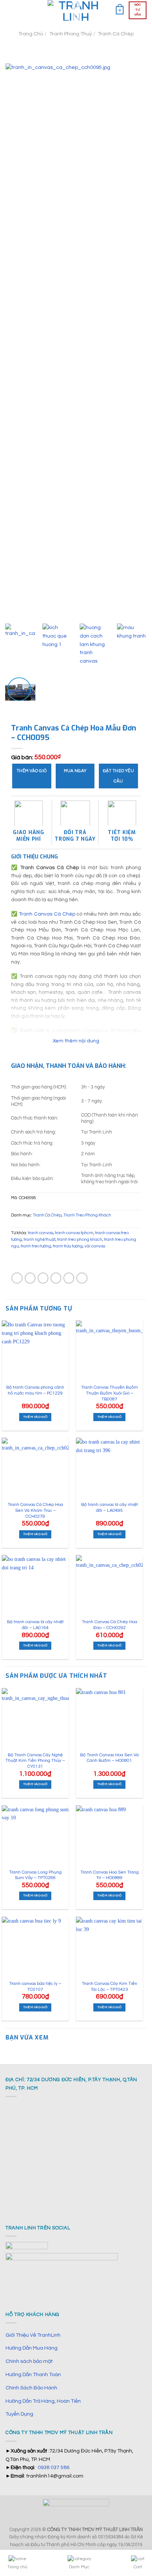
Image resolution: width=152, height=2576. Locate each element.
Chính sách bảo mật (29, 2361)
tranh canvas (41, 1233)
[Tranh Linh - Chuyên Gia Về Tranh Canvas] (76, 10)
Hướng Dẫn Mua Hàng (32, 2348)
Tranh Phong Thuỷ (71, 34)
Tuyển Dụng (19, 2414)
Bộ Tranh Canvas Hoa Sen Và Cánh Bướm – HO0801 (109, 1758)
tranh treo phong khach (80, 1240)
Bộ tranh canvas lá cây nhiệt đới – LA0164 (35, 1625)
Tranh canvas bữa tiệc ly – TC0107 (35, 1987)
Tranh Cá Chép (116, 34)
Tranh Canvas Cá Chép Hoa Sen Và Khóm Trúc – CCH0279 (35, 1510)
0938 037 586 (53, 2467)
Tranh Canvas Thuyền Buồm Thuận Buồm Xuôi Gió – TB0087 (110, 1393)
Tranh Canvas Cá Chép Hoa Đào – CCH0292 (110, 1625)
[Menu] (10, 10)
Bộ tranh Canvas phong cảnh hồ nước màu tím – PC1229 (35, 1390)
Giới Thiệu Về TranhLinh (33, 2335)
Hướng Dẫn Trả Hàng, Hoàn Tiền (43, 2401)
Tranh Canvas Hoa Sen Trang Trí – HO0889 (110, 1875)
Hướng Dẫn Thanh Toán (33, 2374)
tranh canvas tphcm (74, 1233)
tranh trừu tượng (68, 1246)
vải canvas (95, 1246)
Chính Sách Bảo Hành (31, 2388)
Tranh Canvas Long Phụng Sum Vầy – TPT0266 (35, 1875)
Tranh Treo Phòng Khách (87, 1215)
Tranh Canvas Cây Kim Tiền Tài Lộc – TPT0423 (110, 1987)
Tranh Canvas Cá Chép (47, 914)
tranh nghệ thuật (39, 1240)
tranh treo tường (36, 1246)
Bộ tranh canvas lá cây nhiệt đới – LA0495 (110, 1508)
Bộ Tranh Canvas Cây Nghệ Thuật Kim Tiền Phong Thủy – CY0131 (35, 1761)
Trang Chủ (31, 34)
